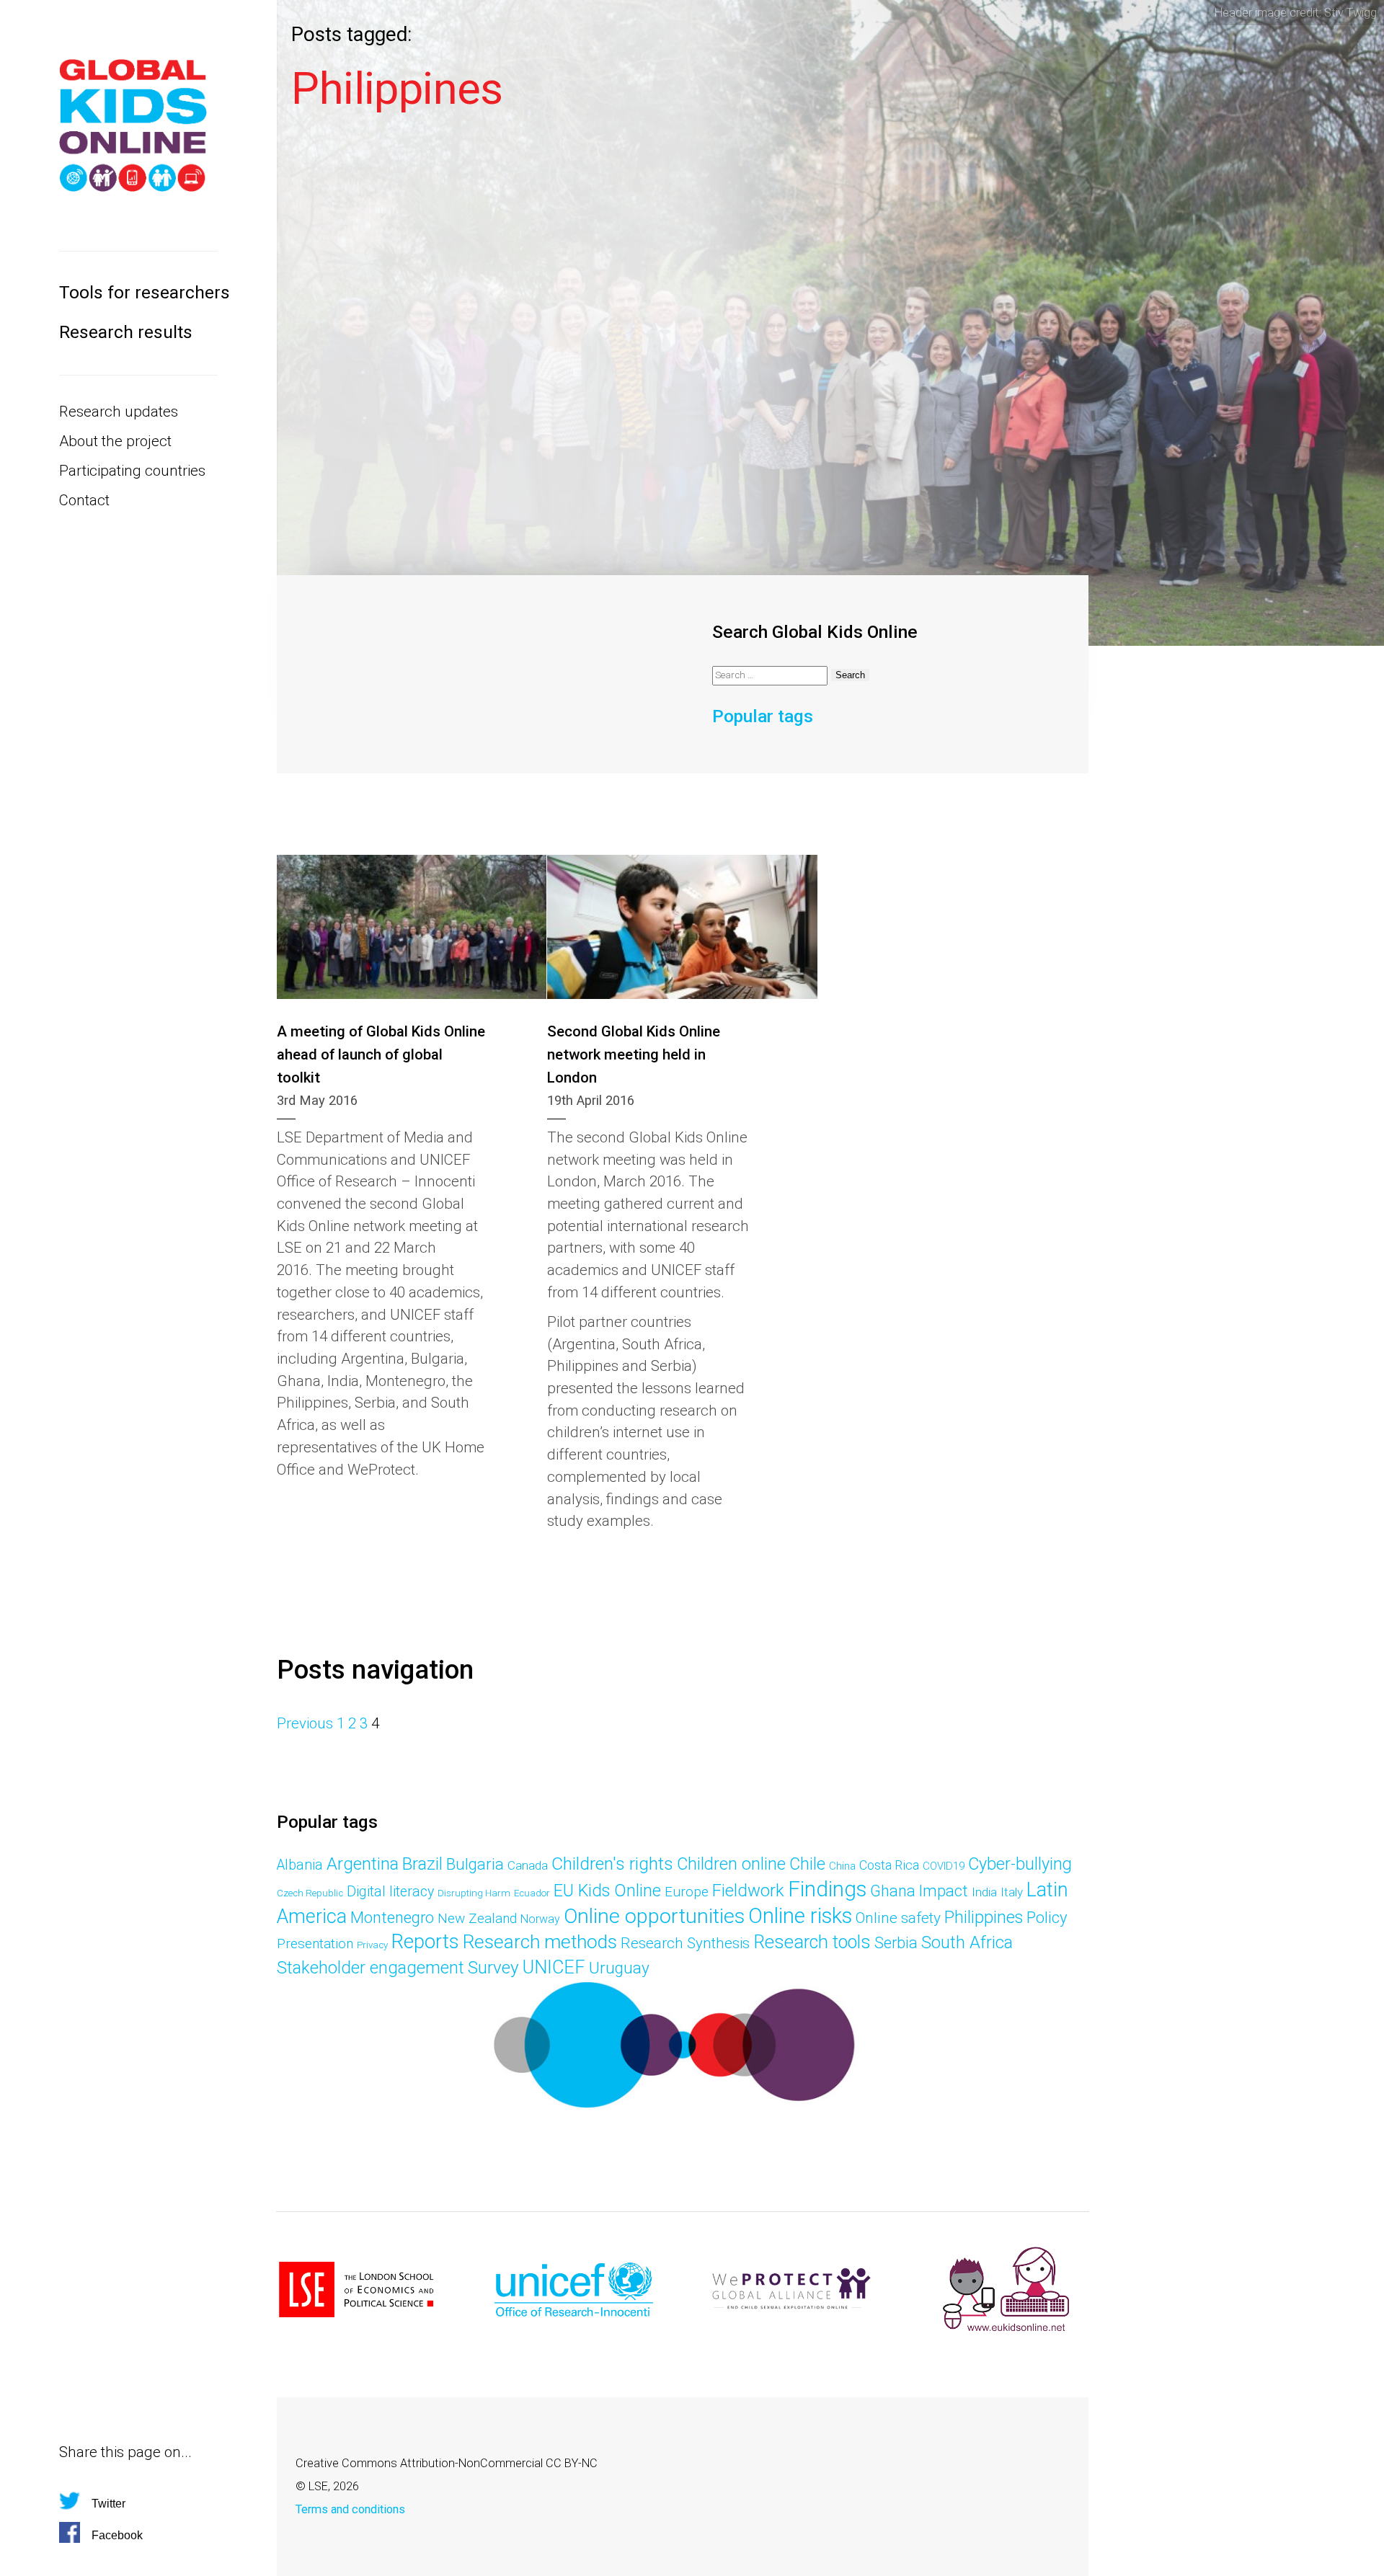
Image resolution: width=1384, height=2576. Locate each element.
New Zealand (477, 1918)
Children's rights (612, 1864)
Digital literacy (390, 1892)
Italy (1012, 1892)
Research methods (540, 1942)
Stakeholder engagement (371, 1968)
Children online (731, 1864)
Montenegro (392, 1918)
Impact (944, 1891)
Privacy (372, 1945)
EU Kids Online (607, 1891)
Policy (1047, 1917)
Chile (807, 1864)
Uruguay (619, 1968)
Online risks (800, 1916)
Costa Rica (889, 1865)
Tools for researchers (138, 292)
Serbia (896, 1943)
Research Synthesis (685, 1943)
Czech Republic (310, 1893)
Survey (493, 1967)
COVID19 (944, 1866)
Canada (528, 1865)
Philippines (984, 1917)
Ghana (893, 1891)
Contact (84, 500)
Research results (126, 332)
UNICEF (554, 1967)
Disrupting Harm (474, 1893)
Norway (540, 1919)
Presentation (315, 1944)
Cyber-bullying (1020, 1864)
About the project (115, 441)
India (984, 1892)
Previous (305, 1723)
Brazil (422, 1864)
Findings (827, 1889)
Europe (687, 1892)
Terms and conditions (350, 2509)
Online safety (898, 1918)
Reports (425, 1942)
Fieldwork (748, 1891)
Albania (300, 1865)
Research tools (812, 1942)
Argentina (363, 1864)
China (842, 1866)
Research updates (119, 412)
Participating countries (132, 471)
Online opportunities (654, 1916)
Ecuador (532, 1893)
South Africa (967, 1942)
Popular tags (763, 716)
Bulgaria (475, 1864)
